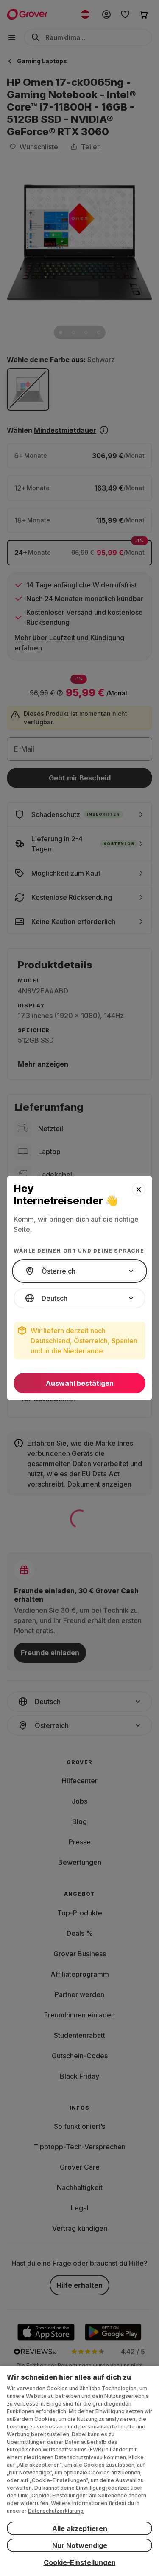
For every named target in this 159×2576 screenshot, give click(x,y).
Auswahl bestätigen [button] (80, 1383)
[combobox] (79, 1271)
